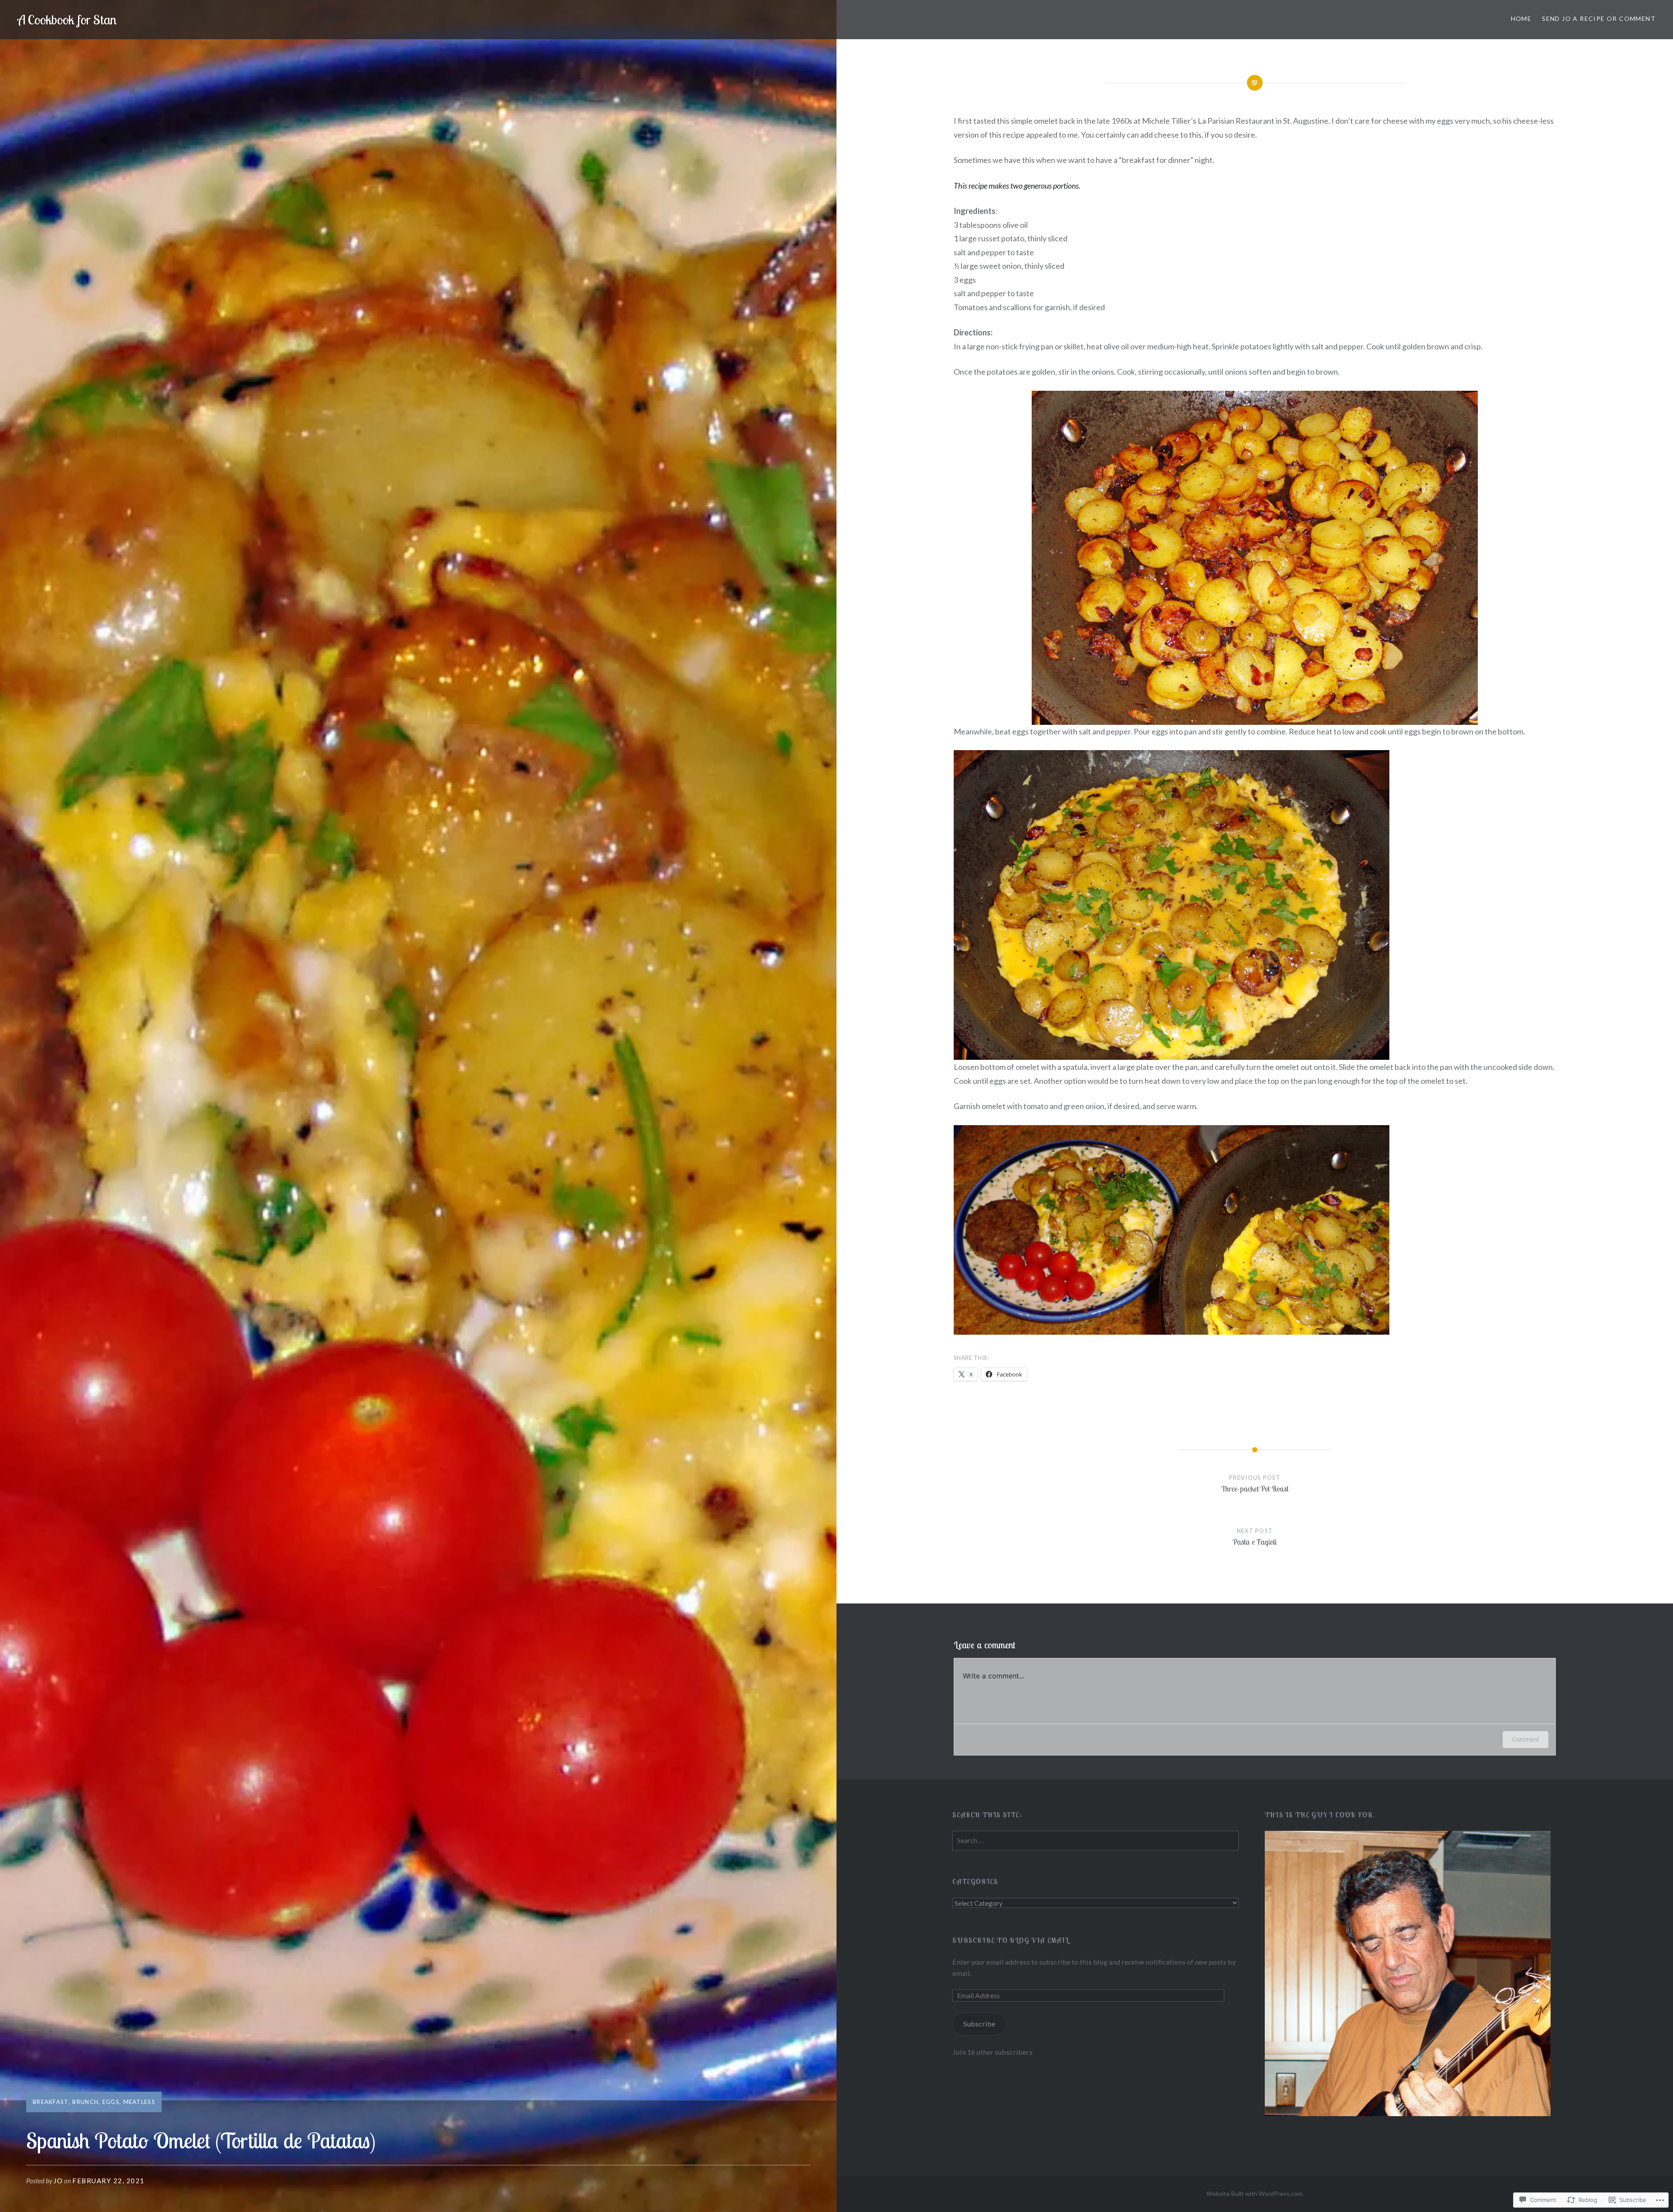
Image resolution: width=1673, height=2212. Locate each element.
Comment (1526, 1739)
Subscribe (979, 2024)
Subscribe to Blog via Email (1011, 1940)
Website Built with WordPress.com (1254, 2193)
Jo (58, 2181)
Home (1521, 19)
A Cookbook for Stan (67, 20)
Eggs (111, 2102)
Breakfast (51, 2102)
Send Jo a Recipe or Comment (1599, 19)
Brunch (85, 2102)
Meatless (139, 2102)
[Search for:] (1095, 1840)
